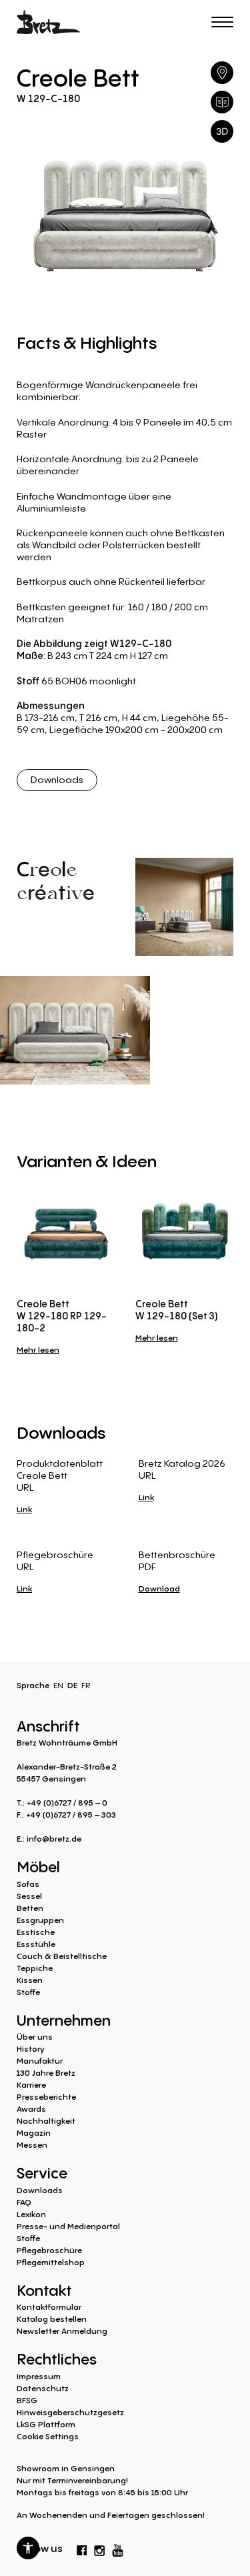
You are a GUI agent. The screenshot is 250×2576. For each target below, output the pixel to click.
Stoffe (28, 1992)
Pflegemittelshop (51, 2262)
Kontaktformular (49, 2307)
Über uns (35, 2037)
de (72, 1685)
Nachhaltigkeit (46, 2121)
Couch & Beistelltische (62, 1956)
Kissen (30, 1980)
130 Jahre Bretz (46, 2073)
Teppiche (35, 1968)
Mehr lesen (38, 1350)
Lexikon (31, 2214)
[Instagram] (99, 2548)
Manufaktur (40, 2061)
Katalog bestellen (52, 2319)
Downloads (57, 779)
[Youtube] (118, 2547)
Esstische (36, 1932)
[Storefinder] (222, 73)
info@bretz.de (54, 1839)
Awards (31, 2109)
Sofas (28, 1884)
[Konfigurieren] (222, 131)
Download (159, 1588)
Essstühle (36, 1944)
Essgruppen (40, 1920)
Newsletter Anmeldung (62, 2331)
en (58, 1685)
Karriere (31, 2085)
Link (24, 1509)
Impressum (39, 2376)
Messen (32, 2145)
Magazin (34, 2133)
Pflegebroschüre (49, 2250)
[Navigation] (222, 22)
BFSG (27, 2400)
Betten (30, 1908)
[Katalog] (222, 102)
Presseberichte (46, 2097)
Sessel (29, 1896)
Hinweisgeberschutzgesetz (70, 2412)
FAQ (24, 2202)
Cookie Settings (48, 2436)
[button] (28, 2548)
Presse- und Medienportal (68, 2226)
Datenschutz (43, 2388)
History (31, 2049)
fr (86, 1685)
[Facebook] (82, 2548)
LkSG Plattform (46, 2424)
